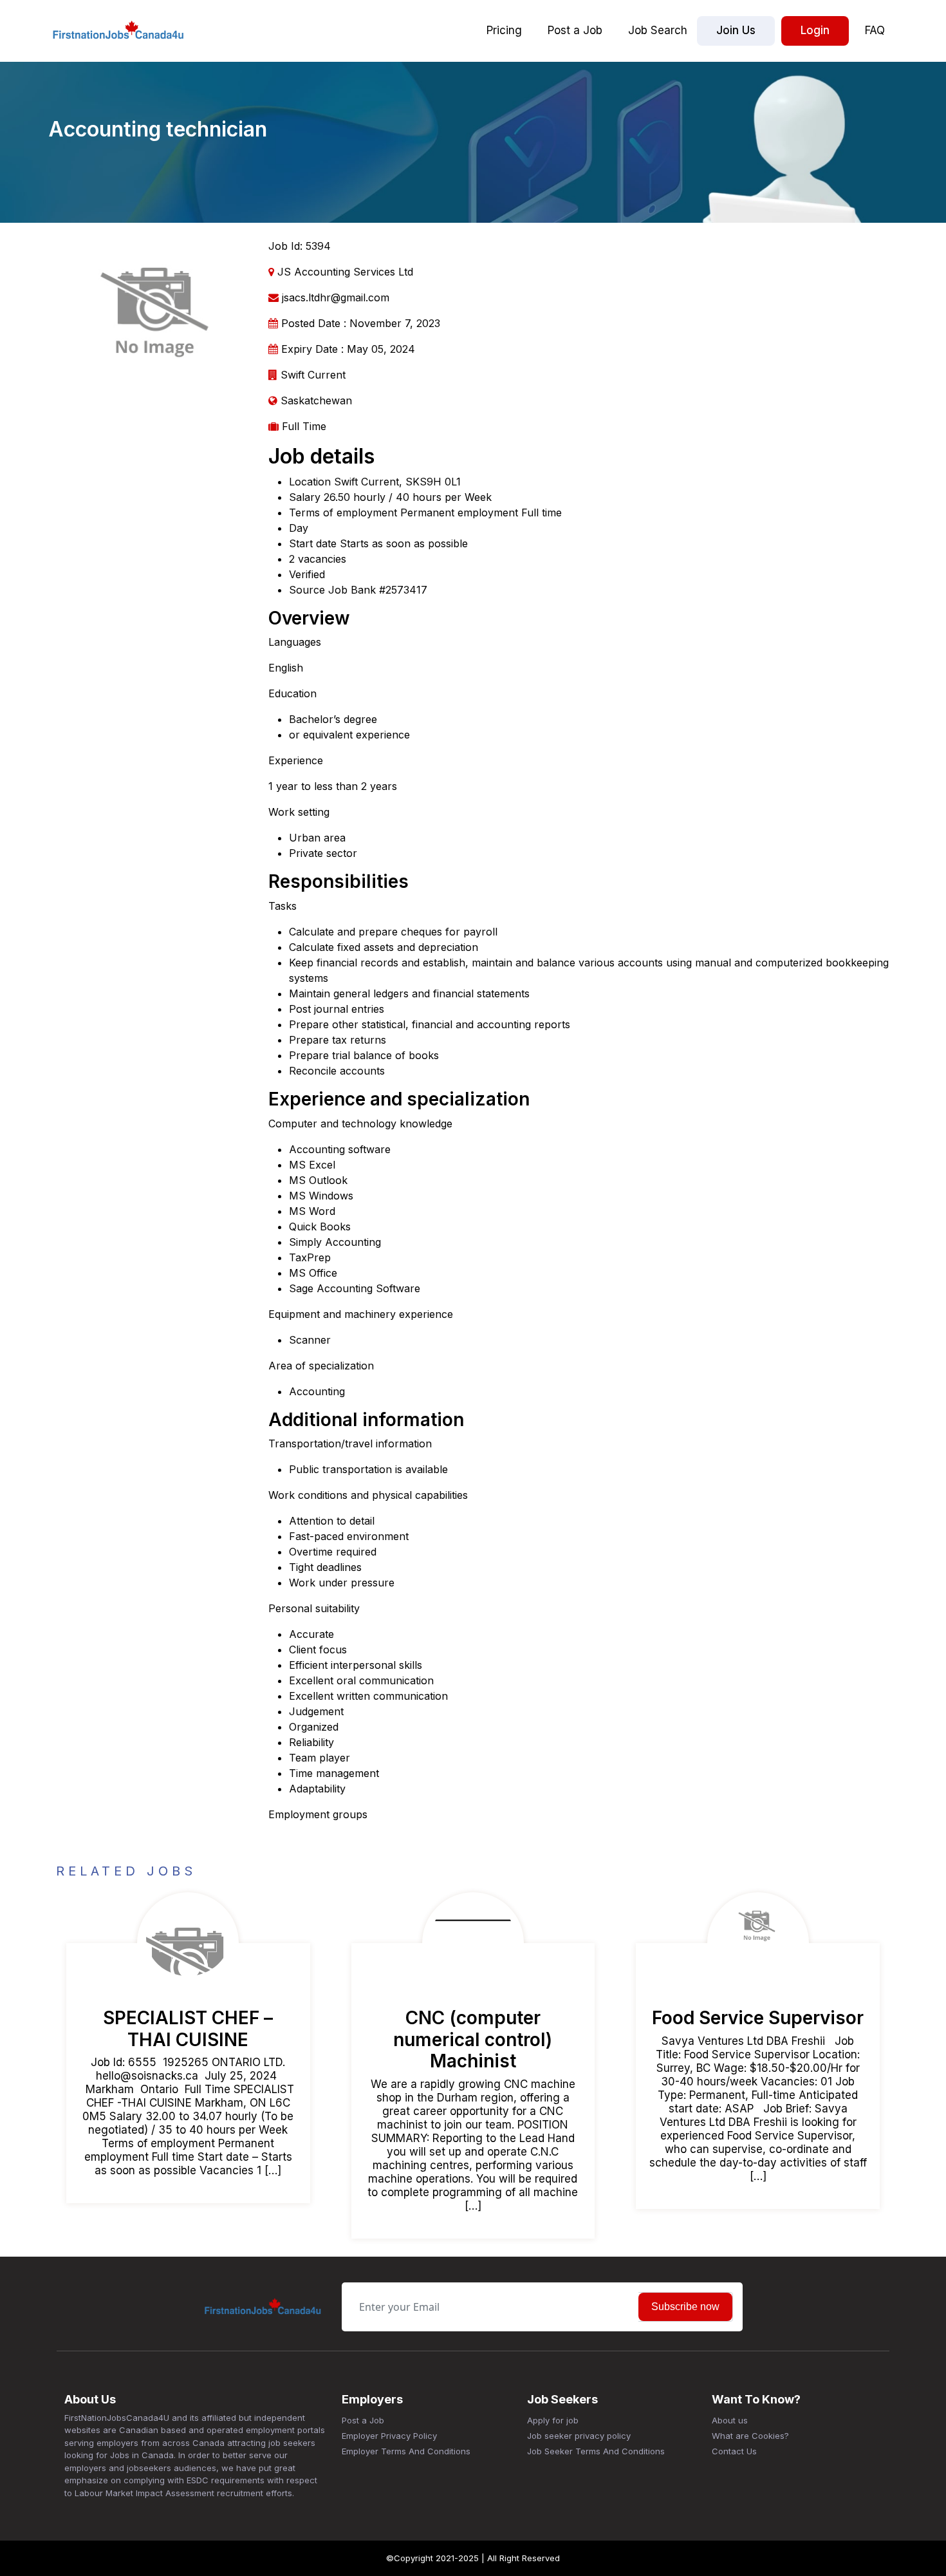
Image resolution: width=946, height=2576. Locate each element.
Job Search (658, 30)
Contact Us (734, 2451)
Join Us (736, 30)
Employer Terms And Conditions (406, 2451)
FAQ (875, 30)
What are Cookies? (750, 2436)
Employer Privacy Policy (389, 2436)
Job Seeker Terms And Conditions (596, 2451)
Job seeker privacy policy (579, 2436)
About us (730, 2420)
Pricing (504, 30)
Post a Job (575, 30)
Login (815, 30)
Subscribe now (685, 2307)
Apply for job (553, 2420)
